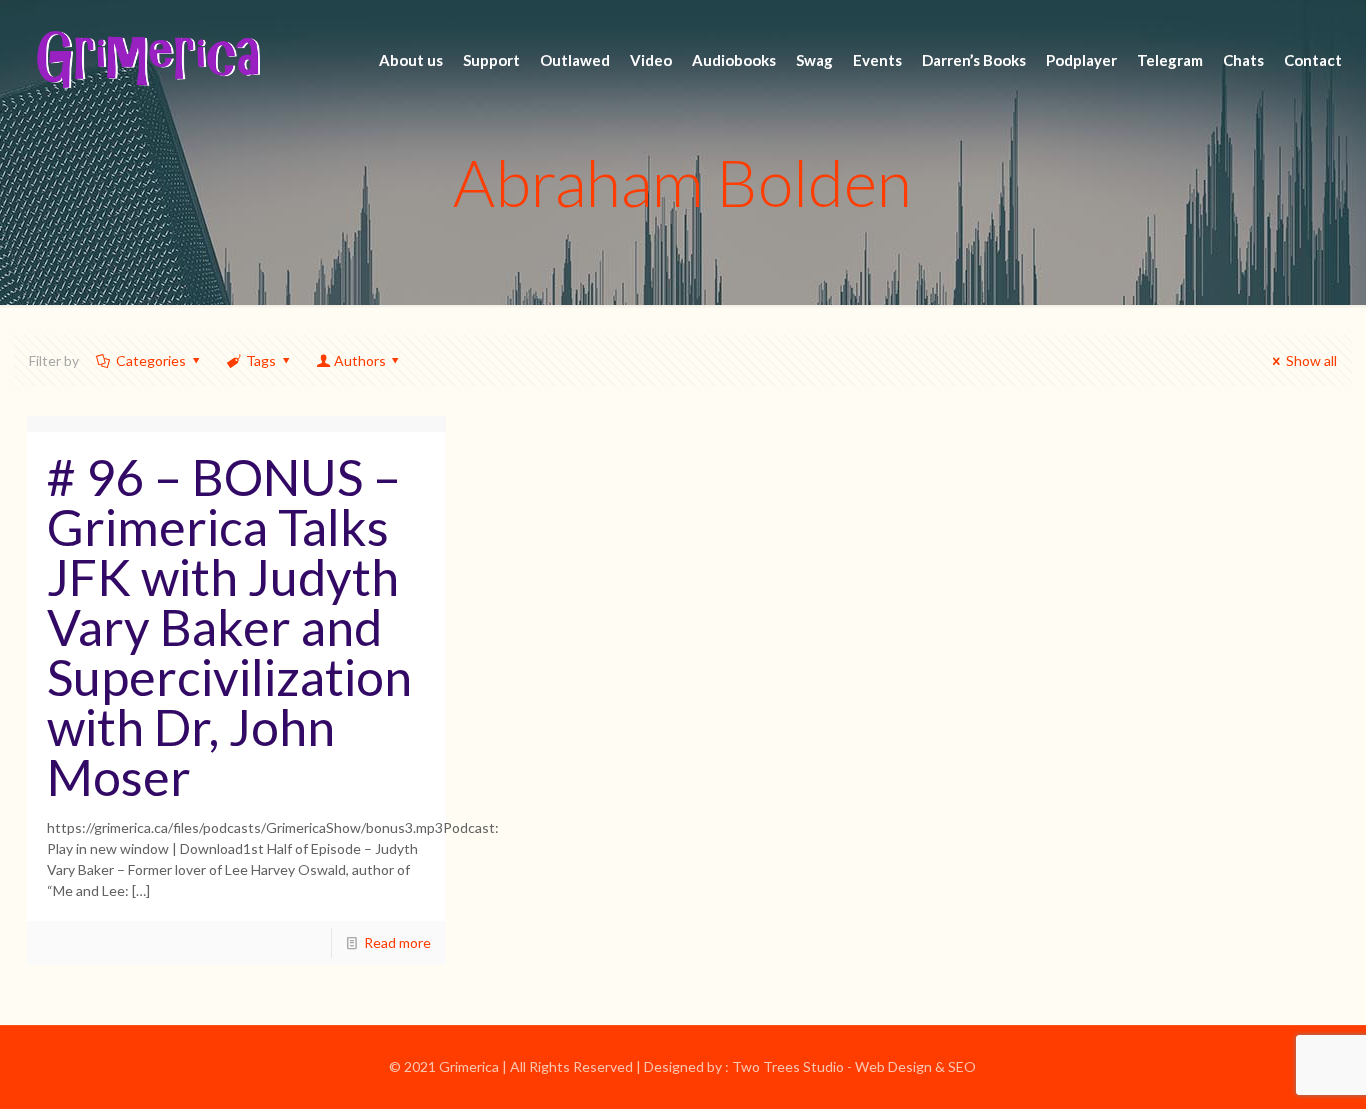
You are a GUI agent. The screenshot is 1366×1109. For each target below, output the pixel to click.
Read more (397, 942)
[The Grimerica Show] (147, 60)
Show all (1311, 360)
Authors (360, 360)
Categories (151, 360)
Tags (261, 360)
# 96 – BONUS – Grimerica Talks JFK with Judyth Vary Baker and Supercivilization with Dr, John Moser (229, 627)
